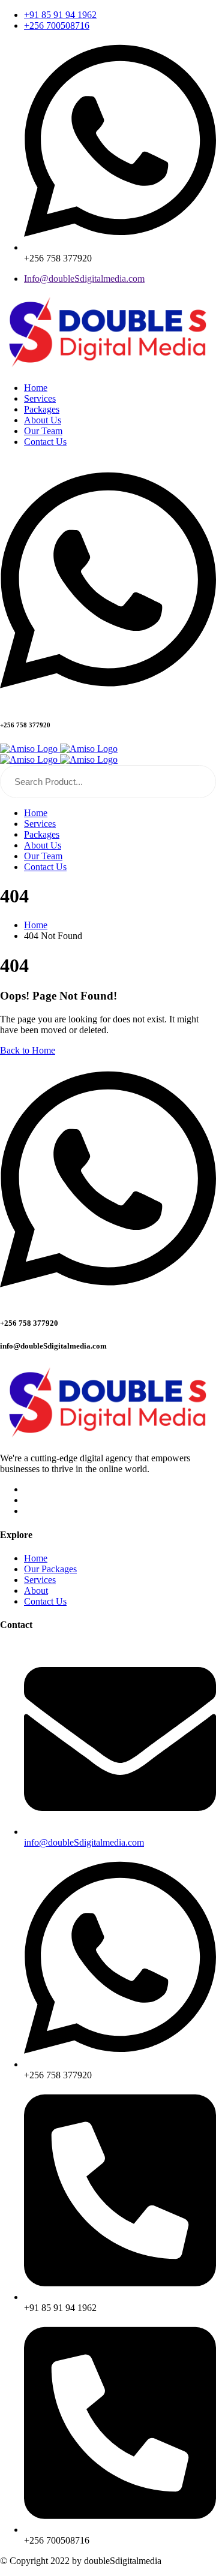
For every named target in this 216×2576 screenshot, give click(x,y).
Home (36, 1558)
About (36, 1591)
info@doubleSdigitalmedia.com (84, 1842)
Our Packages (50, 1569)
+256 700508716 (57, 25)
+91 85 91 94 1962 (60, 15)
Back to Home (28, 1050)
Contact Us (45, 1601)
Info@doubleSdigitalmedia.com (84, 279)
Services (40, 1580)
